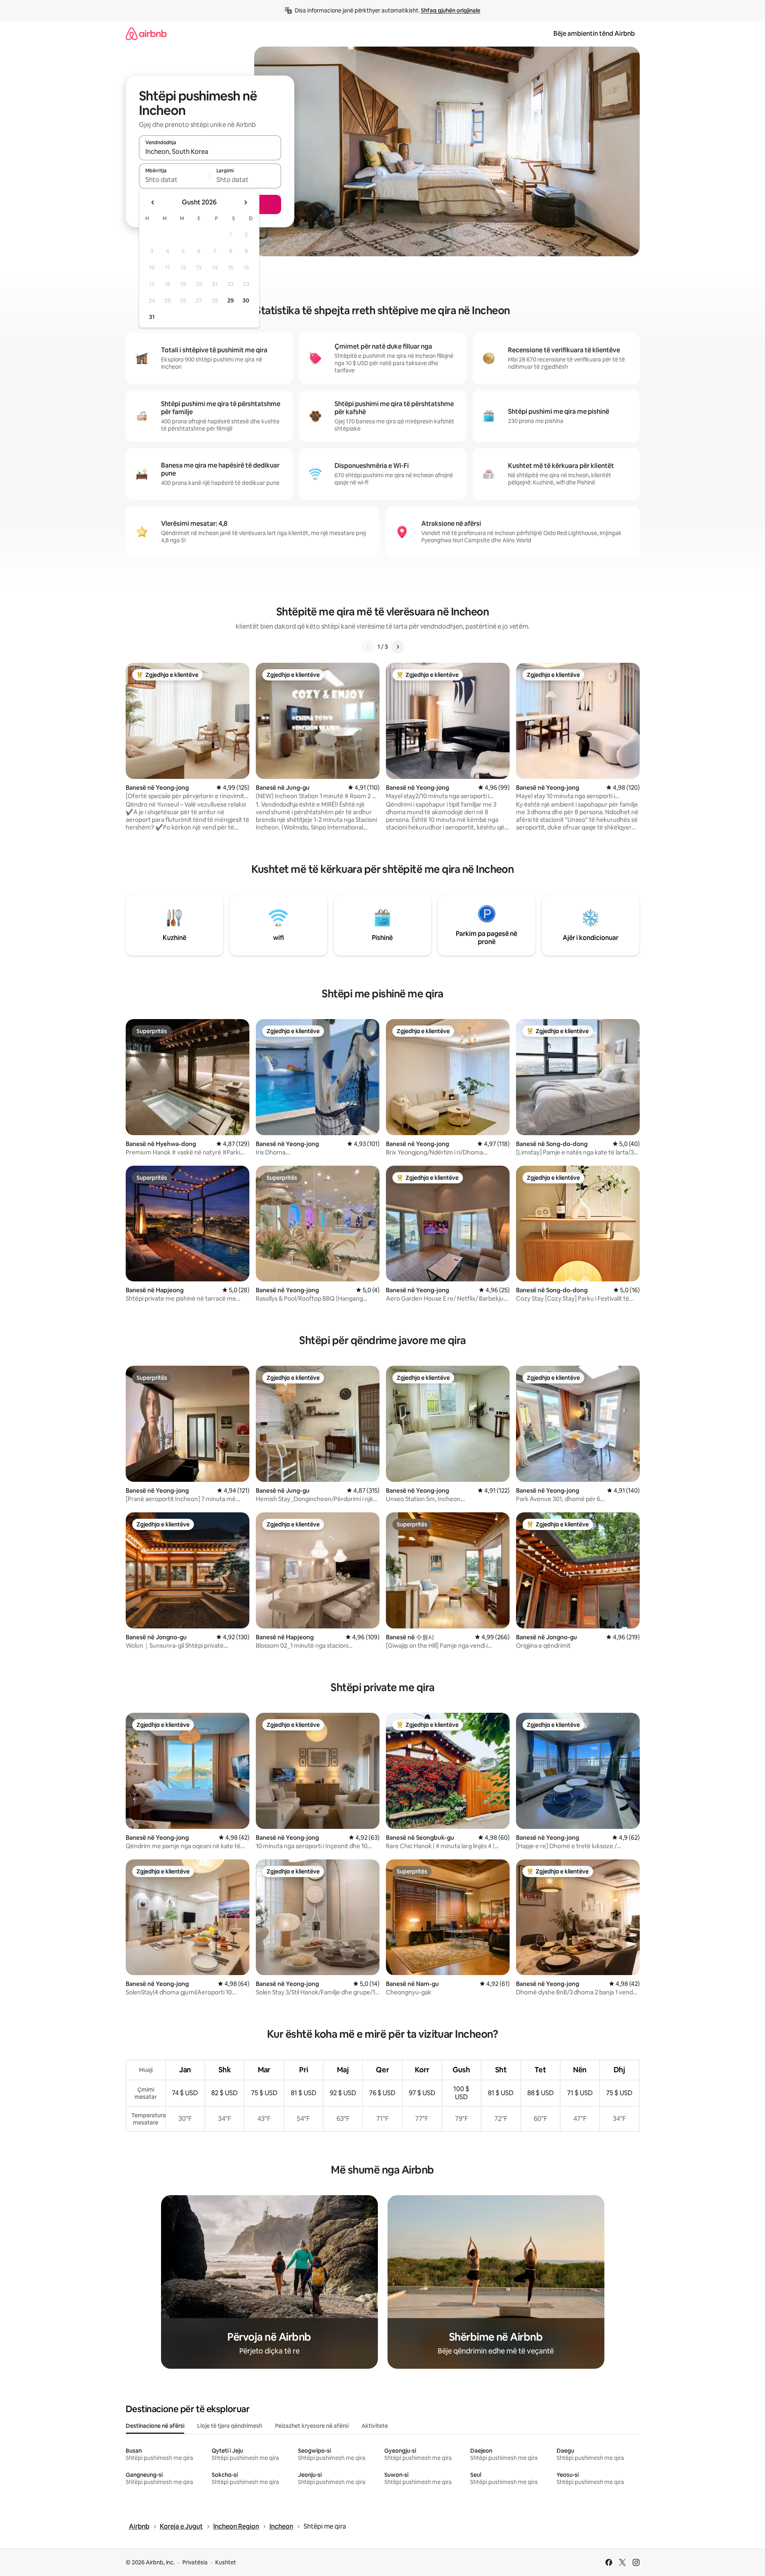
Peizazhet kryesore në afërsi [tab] (312, 2426)
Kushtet (226, 2562)
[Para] (398, 647)
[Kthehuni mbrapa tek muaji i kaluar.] (153, 202)
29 (231, 300)
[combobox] (210, 151)
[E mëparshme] (368, 647)
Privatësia (195, 2562)
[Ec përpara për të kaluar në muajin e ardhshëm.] (245, 202)
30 (246, 300)
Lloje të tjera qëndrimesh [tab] (230, 2426)
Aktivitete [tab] (375, 2426)
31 (152, 317)
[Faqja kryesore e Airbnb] (146, 34)
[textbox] (174, 180)
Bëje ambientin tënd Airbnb (594, 34)
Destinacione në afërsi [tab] (155, 2426)
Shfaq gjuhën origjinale (451, 10)
